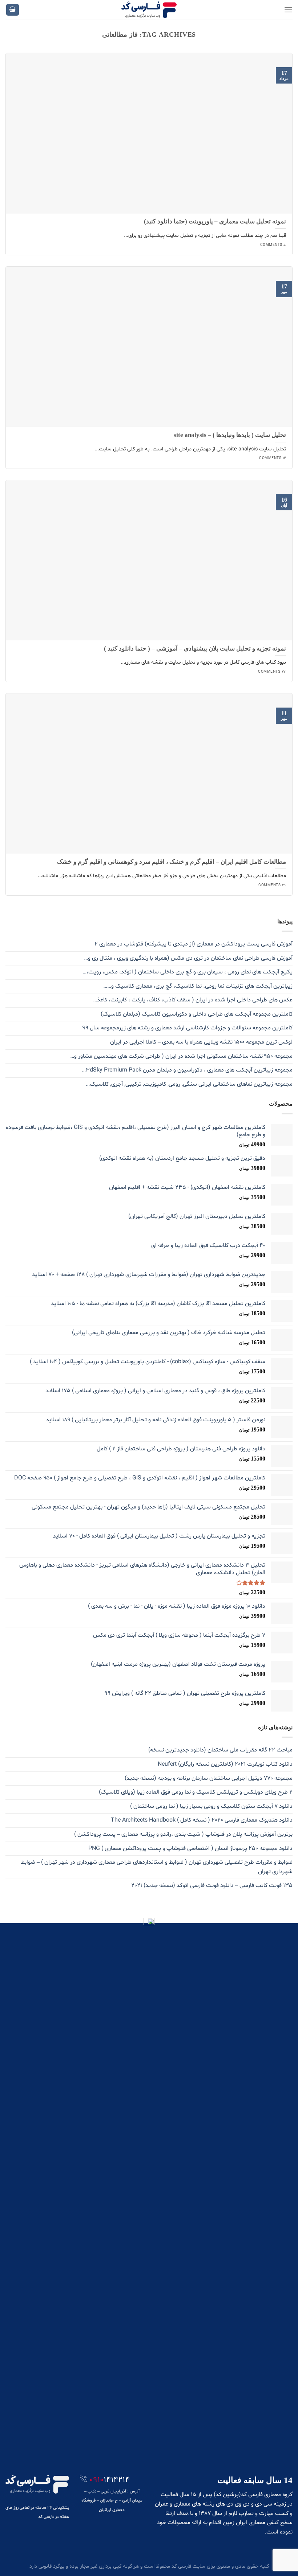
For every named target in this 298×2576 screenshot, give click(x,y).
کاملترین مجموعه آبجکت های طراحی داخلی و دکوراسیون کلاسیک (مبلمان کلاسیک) (197, 1014)
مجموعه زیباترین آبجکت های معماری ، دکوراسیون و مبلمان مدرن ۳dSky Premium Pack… (187, 1070)
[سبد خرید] (13, 10)
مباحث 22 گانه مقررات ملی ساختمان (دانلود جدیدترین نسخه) (220, 1750)
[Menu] (288, 10)
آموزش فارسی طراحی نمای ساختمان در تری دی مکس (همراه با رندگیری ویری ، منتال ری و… (188, 958)
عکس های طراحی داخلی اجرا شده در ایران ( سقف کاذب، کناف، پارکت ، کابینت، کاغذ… (193, 1000)
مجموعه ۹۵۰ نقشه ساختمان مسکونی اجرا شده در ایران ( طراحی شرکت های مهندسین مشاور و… (181, 1056)
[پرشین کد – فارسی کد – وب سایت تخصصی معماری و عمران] (149, 10)
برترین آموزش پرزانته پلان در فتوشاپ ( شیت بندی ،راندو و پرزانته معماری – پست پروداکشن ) (183, 1834)
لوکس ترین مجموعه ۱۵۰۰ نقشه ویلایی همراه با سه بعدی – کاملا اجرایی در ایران (201, 1042)
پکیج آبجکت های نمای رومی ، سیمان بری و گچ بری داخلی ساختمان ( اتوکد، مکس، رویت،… (188, 972)
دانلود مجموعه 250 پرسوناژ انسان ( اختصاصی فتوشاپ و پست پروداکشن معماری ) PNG (190, 1848)
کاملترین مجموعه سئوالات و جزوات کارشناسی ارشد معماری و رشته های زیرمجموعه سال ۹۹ (188, 1028)
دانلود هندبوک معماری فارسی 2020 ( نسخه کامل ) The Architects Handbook (202, 1820)
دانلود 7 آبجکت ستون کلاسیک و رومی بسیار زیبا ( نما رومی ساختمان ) (211, 1806)
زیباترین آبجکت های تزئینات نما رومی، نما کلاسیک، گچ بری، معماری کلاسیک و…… (198, 986)
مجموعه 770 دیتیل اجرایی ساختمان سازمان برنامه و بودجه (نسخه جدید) (209, 1778)
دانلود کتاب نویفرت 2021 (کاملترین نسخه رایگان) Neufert (225, 1764)
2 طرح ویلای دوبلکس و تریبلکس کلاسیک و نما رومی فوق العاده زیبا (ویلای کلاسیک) (196, 1792)
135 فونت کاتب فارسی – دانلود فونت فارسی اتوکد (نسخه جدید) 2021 (212, 1886)
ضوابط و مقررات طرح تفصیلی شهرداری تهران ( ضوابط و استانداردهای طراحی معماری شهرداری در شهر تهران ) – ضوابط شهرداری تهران (157, 1867)
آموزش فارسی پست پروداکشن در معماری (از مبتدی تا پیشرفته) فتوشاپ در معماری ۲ (194, 944)
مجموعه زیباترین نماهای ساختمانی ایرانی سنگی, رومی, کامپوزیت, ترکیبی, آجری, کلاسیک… (189, 1084)
